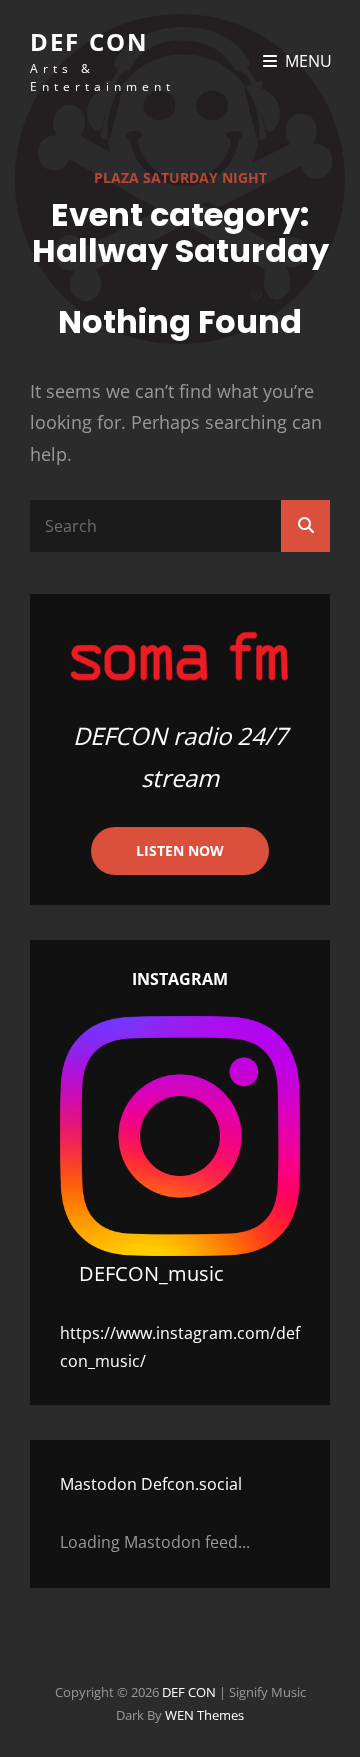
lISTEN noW (180, 850)
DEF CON (89, 41)
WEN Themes (204, 1715)
